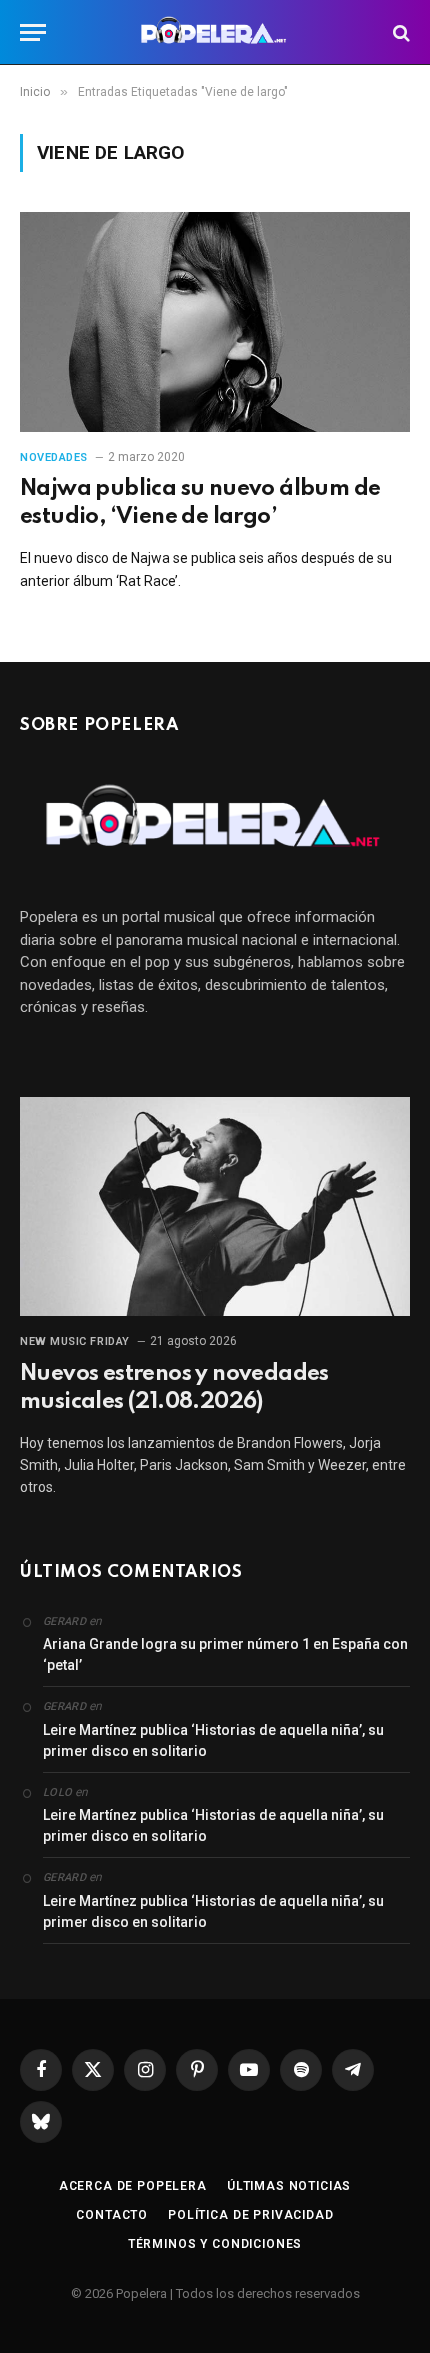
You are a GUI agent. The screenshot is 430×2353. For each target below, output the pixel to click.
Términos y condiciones (215, 2244)
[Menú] (33, 32)
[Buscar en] (399, 32)
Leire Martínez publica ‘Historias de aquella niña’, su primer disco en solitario (213, 1740)
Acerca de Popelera (133, 2186)
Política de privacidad (250, 2215)
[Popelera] (215, 32)
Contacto (112, 2215)
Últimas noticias (289, 2186)
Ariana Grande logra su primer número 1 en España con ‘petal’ (225, 1654)
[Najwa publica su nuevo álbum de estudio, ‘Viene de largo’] (215, 321)
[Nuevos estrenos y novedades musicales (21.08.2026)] (215, 1206)
